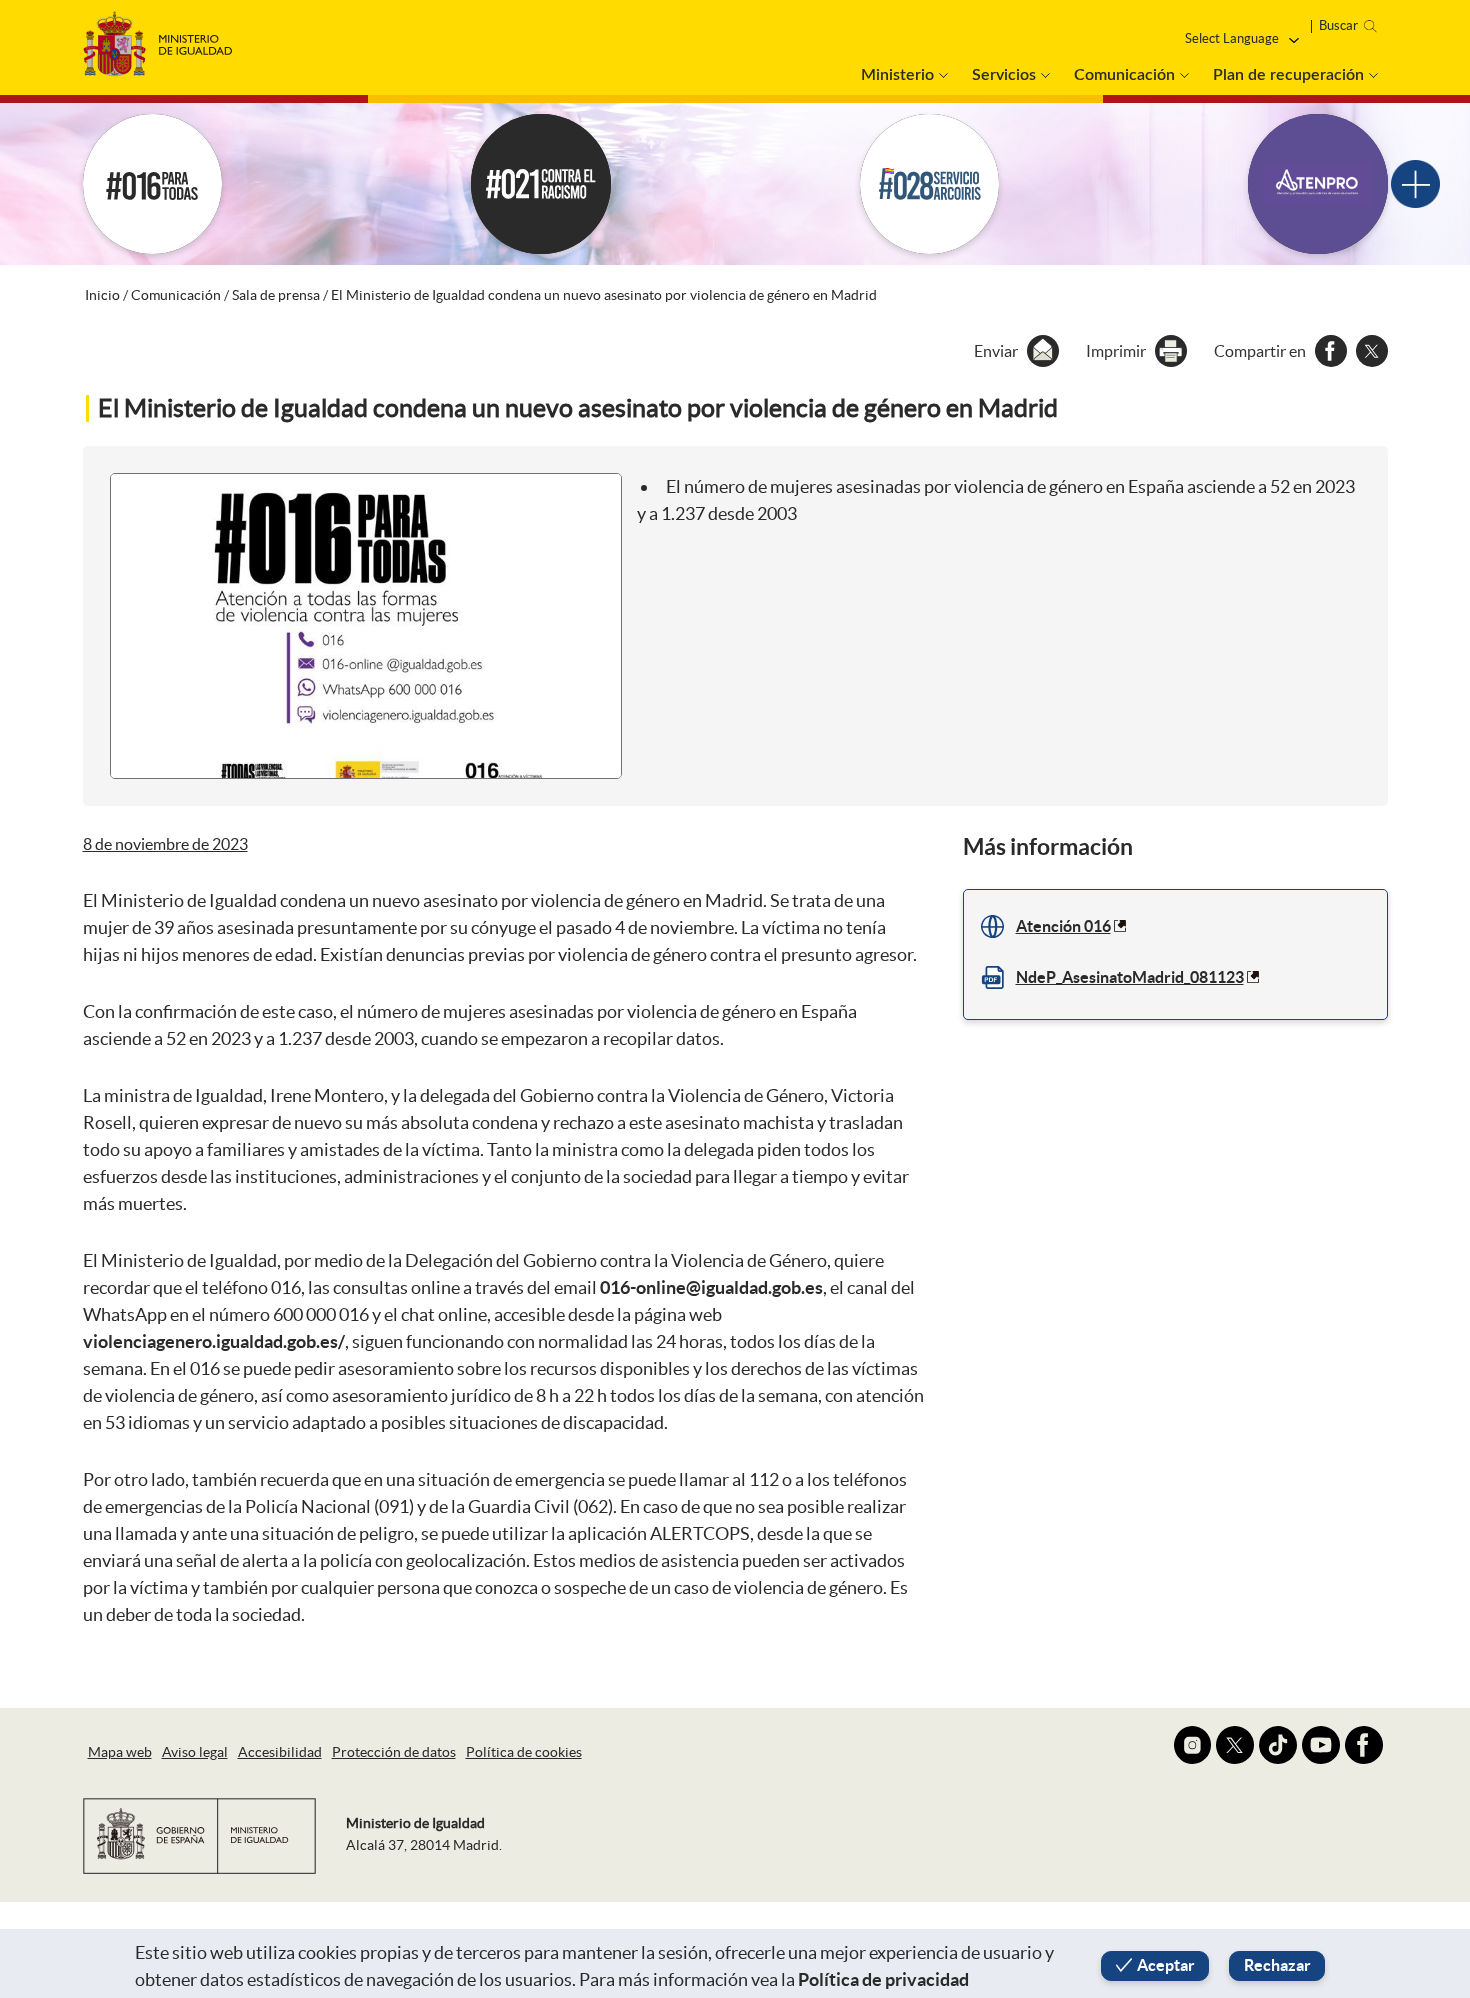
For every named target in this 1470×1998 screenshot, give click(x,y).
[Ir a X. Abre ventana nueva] (1235, 1745)
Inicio (102, 295)
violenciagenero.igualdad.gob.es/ (214, 1341)
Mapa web (120, 1752)
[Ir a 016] (153, 184)
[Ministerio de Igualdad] (158, 38)
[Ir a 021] (541, 184)
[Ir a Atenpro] (1318, 184)
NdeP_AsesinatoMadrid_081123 (1130, 977)
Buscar (1338, 25)
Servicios (1004, 75)
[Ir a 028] (930, 184)
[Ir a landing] (1415, 184)
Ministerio (897, 75)
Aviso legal (195, 1752)
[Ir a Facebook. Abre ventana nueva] (1364, 1745)
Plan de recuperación (1288, 75)
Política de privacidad (883, 1979)
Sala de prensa (276, 295)
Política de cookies (524, 1752)
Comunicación (1124, 75)
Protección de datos (394, 1752)
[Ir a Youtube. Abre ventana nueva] (1321, 1745)
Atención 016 (1063, 926)
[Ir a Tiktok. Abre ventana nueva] (1278, 1745)
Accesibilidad (280, 1752)
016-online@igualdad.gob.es (711, 1287)
